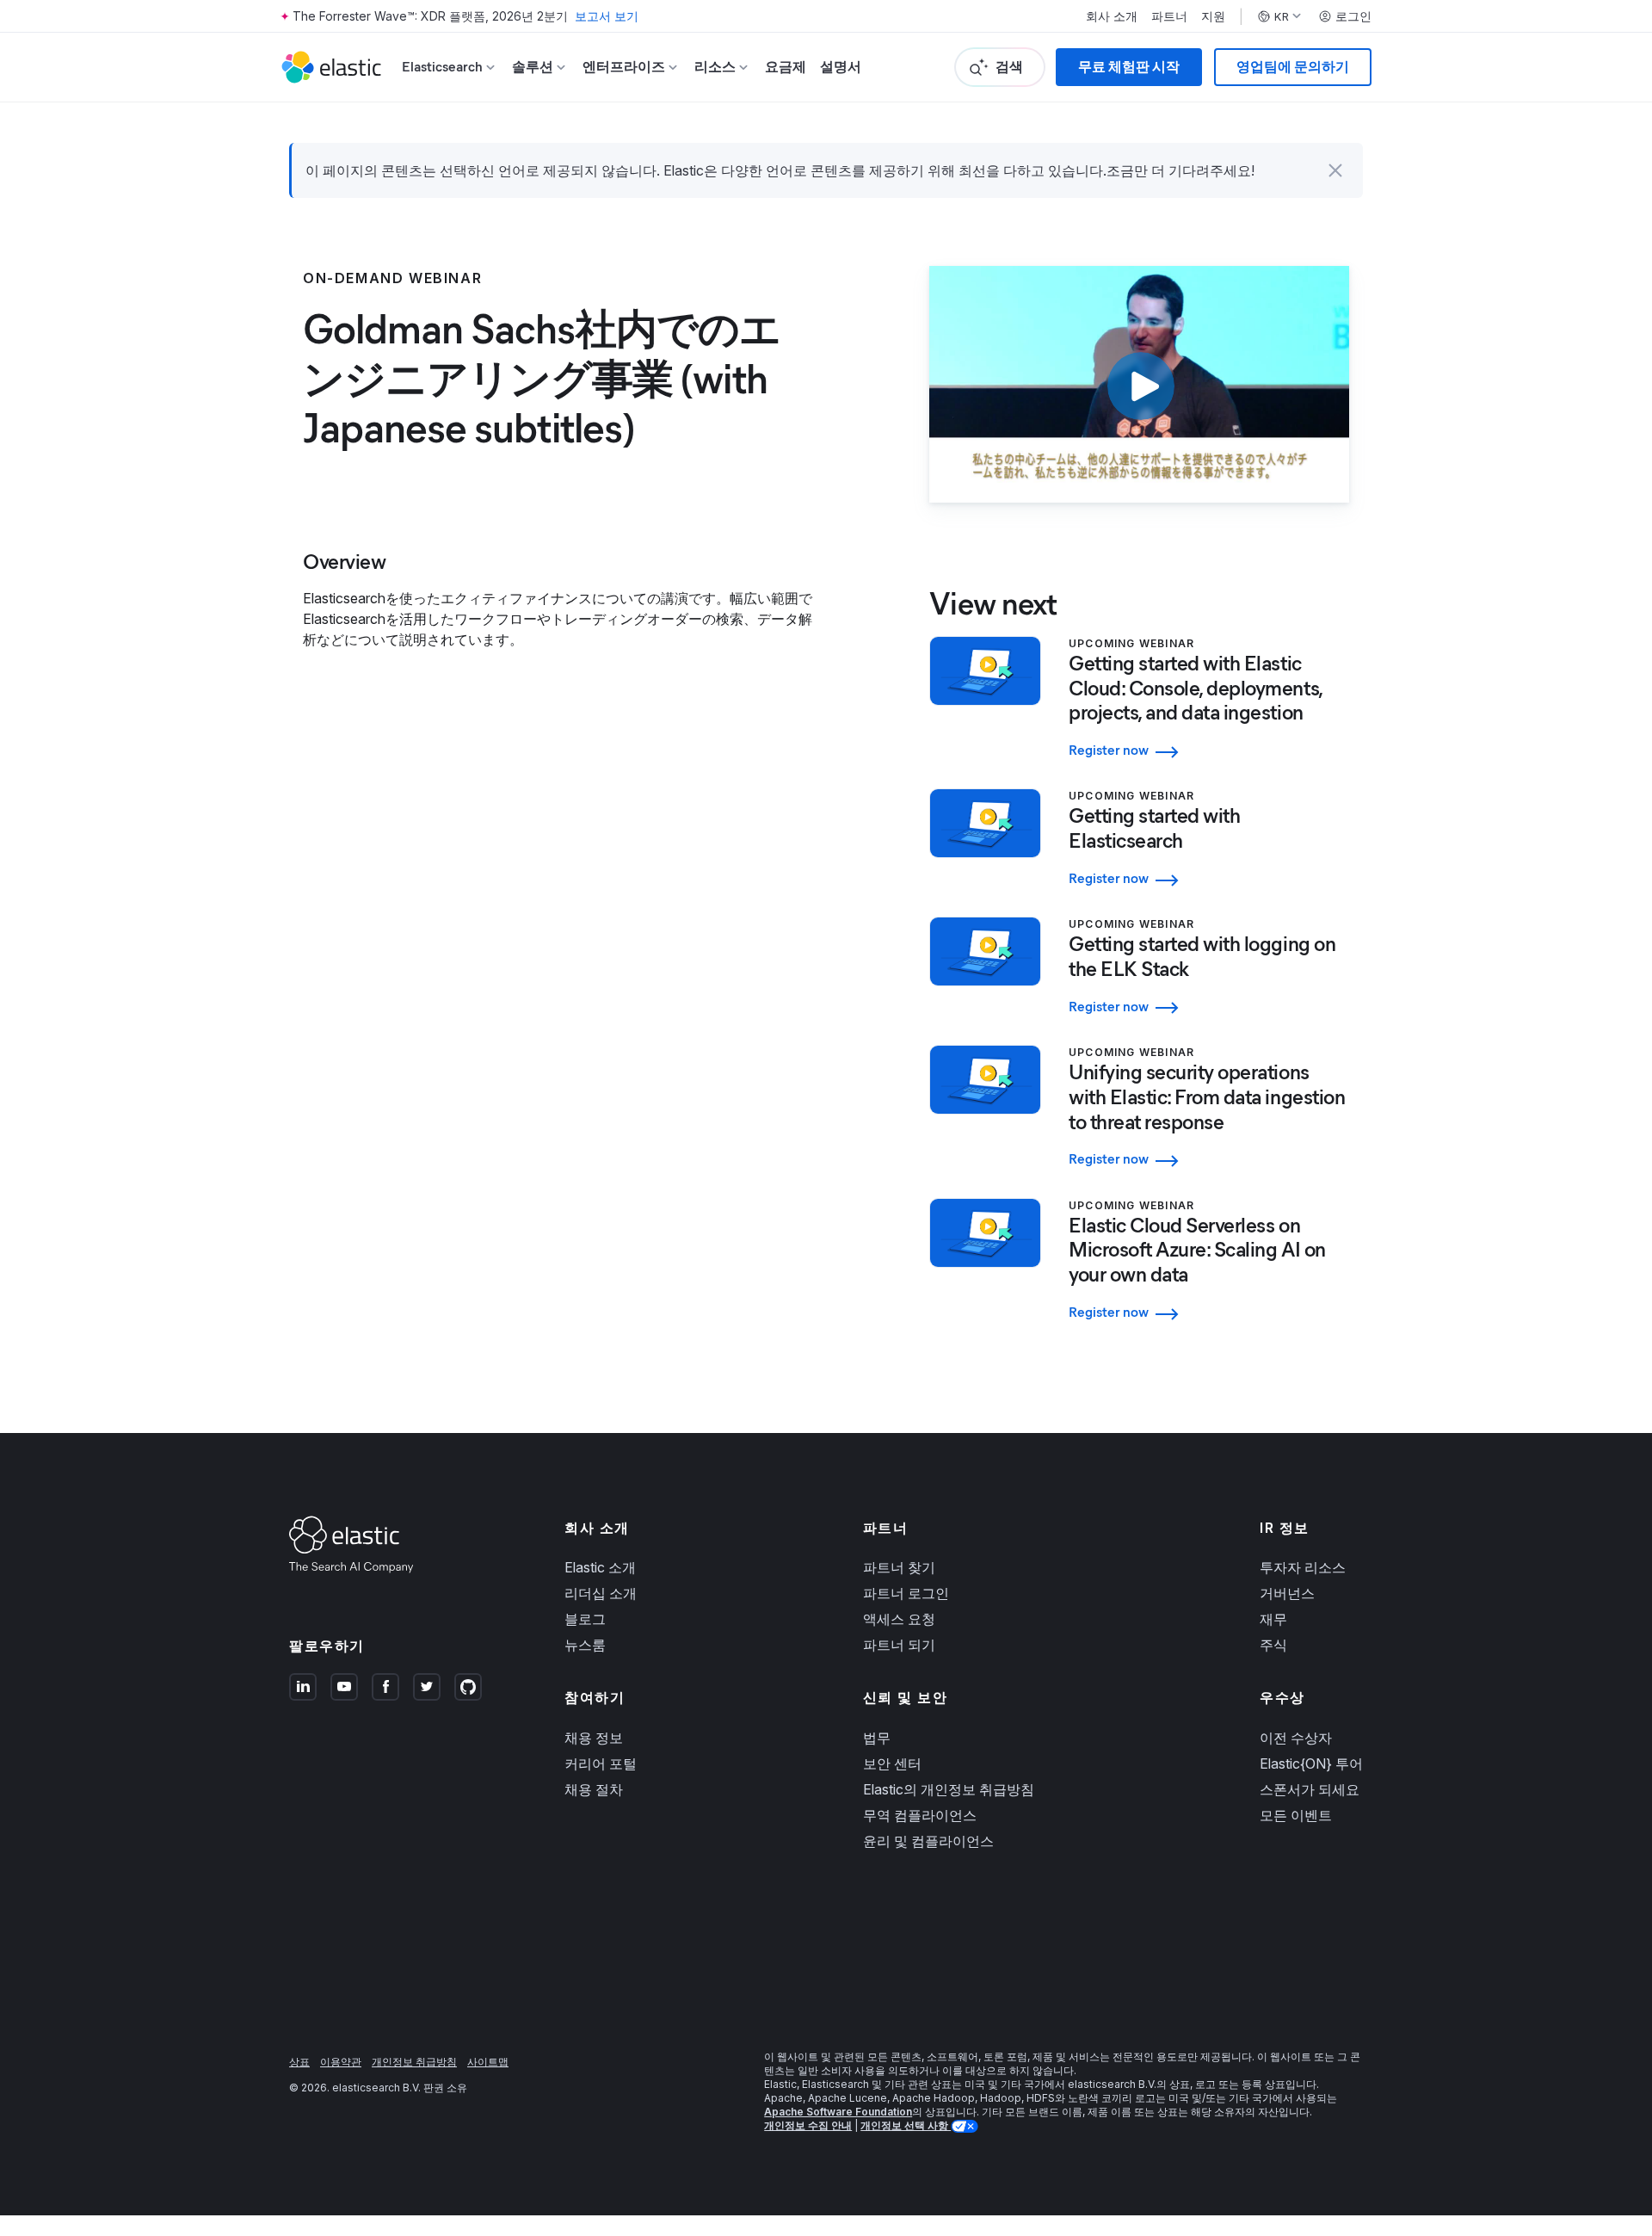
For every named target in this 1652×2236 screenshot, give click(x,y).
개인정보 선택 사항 (906, 2125)
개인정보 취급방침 (414, 2062)
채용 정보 (594, 1738)
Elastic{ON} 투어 (1311, 1763)
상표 (299, 2062)
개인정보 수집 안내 (808, 2125)
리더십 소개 (601, 1593)
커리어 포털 (601, 1763)
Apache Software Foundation (838, 2112)
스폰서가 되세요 (1310, 1789)
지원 (1213, 16)
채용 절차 (594, 1789)
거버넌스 (1287, 1593)
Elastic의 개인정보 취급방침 (949, 1789)
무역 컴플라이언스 (920, 1815)
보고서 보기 (607, 16)
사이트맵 (488, 2062)
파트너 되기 (899, 1645)
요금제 (786, 67)
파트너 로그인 (906, 1593)
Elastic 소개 (600, 1567)
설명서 (841, 67)
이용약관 (341, 2062)
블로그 (585, 1619)
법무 (877, 1738)
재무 (1273, 1619)
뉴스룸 (585, 1645)
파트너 (1169, 16)
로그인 (1353, 16)
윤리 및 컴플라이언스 (928, 1841)
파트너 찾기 (899, 1567)
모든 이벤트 (1296, 1815)
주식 (1273, 1645)
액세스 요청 (899, 1619)
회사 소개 (1112, 16)
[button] (1335, 170)
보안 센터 (892, 1763)
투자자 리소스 (1303, 1567)
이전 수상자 (1296, 1738)
